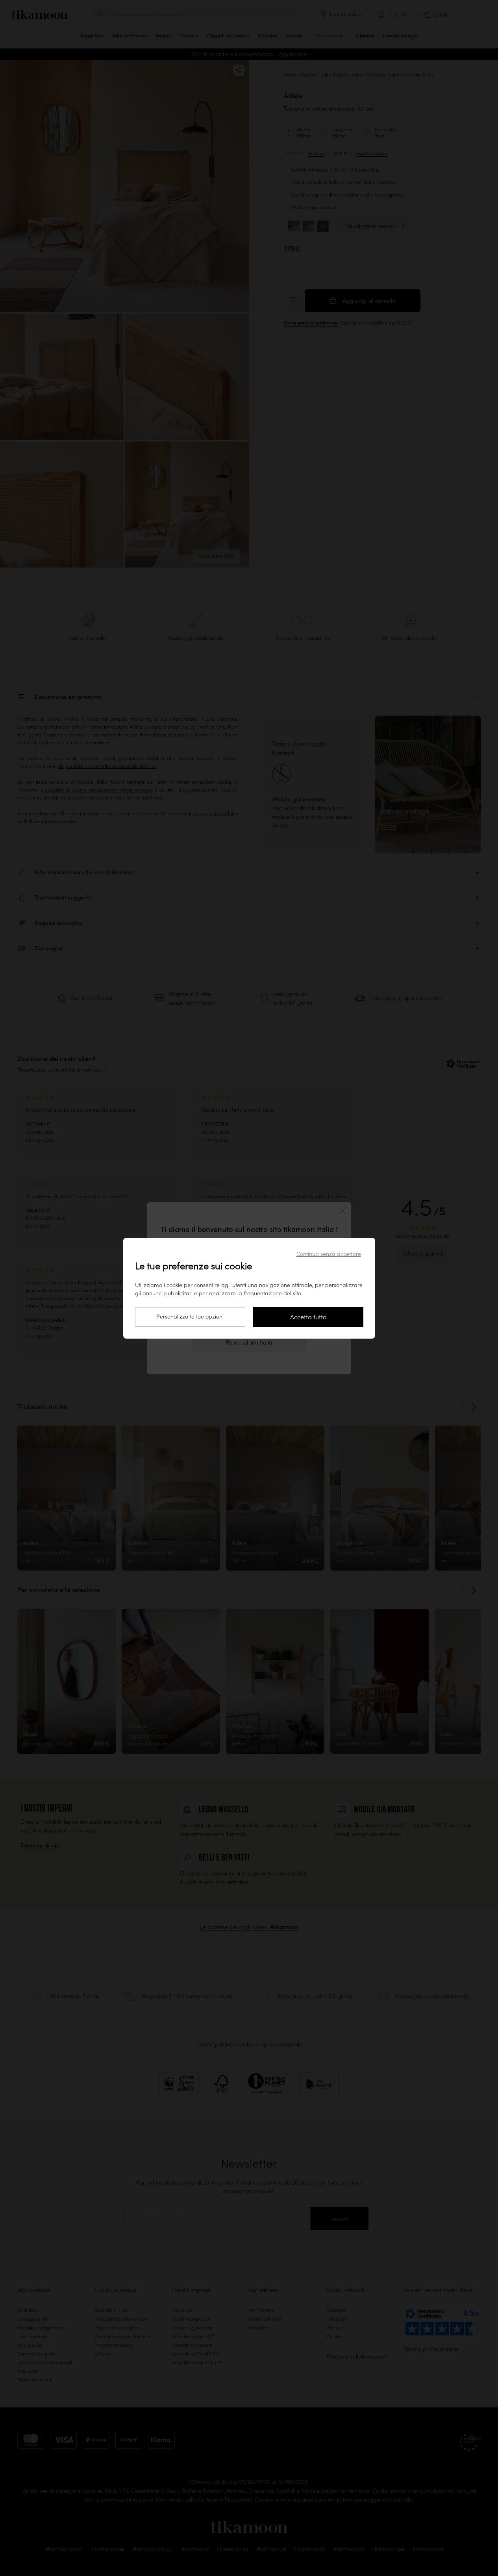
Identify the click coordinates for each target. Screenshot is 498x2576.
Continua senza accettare (329, 1254)
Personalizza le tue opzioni (190, 1317)
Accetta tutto (308, 1317)
